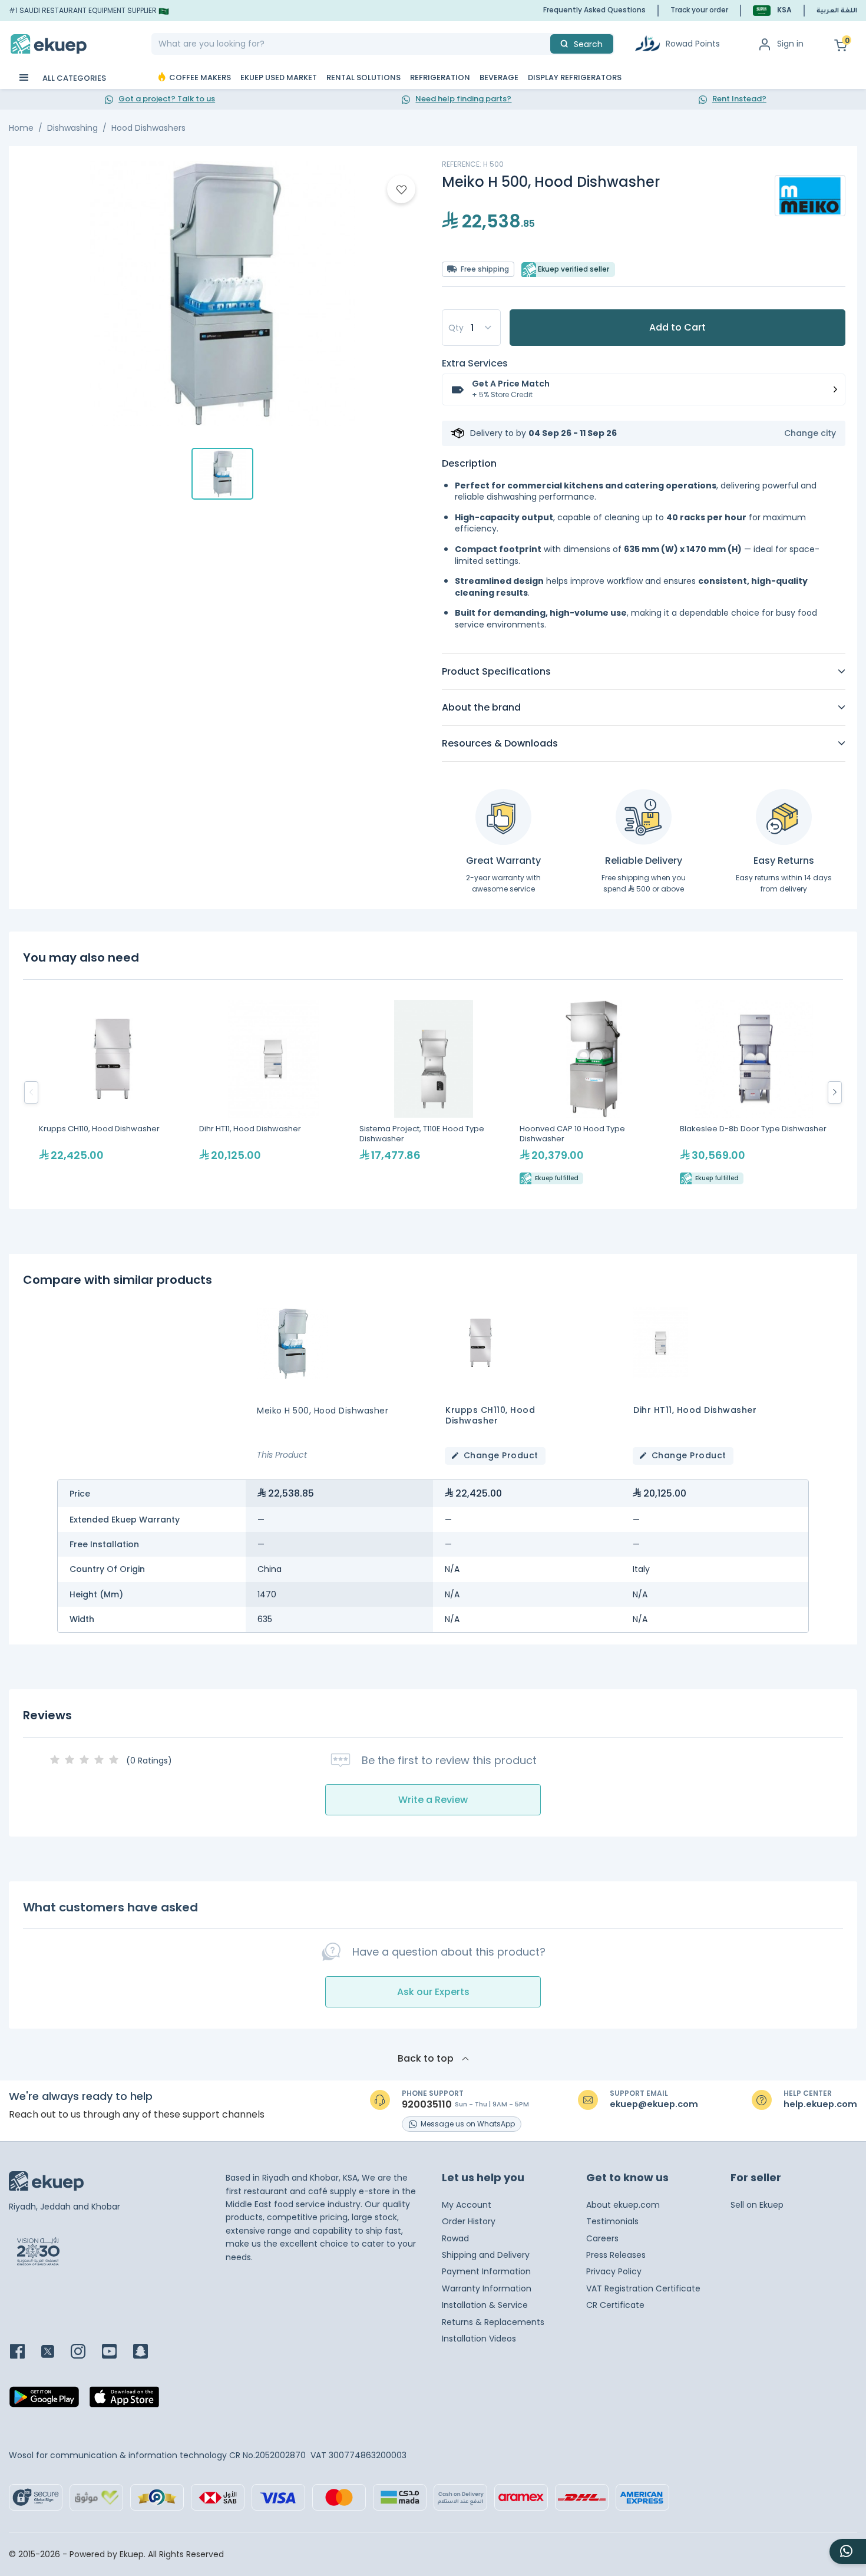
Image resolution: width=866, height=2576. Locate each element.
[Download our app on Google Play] (44, 2400)
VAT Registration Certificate (643, 2288)
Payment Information (486, 2271)
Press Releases (616, 2255)
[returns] (784, 817)
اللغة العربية (837, 11)
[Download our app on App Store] (124, 2400)
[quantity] (471, 328)
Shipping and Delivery (486, 2255)
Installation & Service (485, 2305)
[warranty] (503, 817)
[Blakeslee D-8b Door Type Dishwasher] (754, 1092)
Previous (31, 1092)
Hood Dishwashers (148, 128)
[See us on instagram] (85, 2352)
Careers (602, 2238)
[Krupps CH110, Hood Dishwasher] (113, 1092)
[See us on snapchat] (148, 2352)
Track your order (699, 10)
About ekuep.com (623, 2205)
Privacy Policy (614, 2271)
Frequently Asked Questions (594, 10)
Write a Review (433, 1800)
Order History (469, 2221)
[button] (772, 10)
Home (21, 128)
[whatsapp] (848, 2552)
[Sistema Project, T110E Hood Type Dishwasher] (434, 1092)
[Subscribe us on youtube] (116, 2352)
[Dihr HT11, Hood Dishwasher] (273, 1092)
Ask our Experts (433, 1992)
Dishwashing (72, 128)
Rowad (455, 2238)
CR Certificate (615, 2305)
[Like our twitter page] (55, 2352)
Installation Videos (479, 2339)
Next (835, 1092)
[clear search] (546, 44)
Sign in (790, 44)
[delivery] (644, 817)
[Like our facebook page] (24, 2352)
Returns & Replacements (493, 2322)
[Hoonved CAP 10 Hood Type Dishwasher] (594, 1092)
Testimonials (612, 2221)
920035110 (427, 2105)
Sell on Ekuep (757, 2205)
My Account (467, 2205)
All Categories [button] (73, 78)
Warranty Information (487, 2288)
